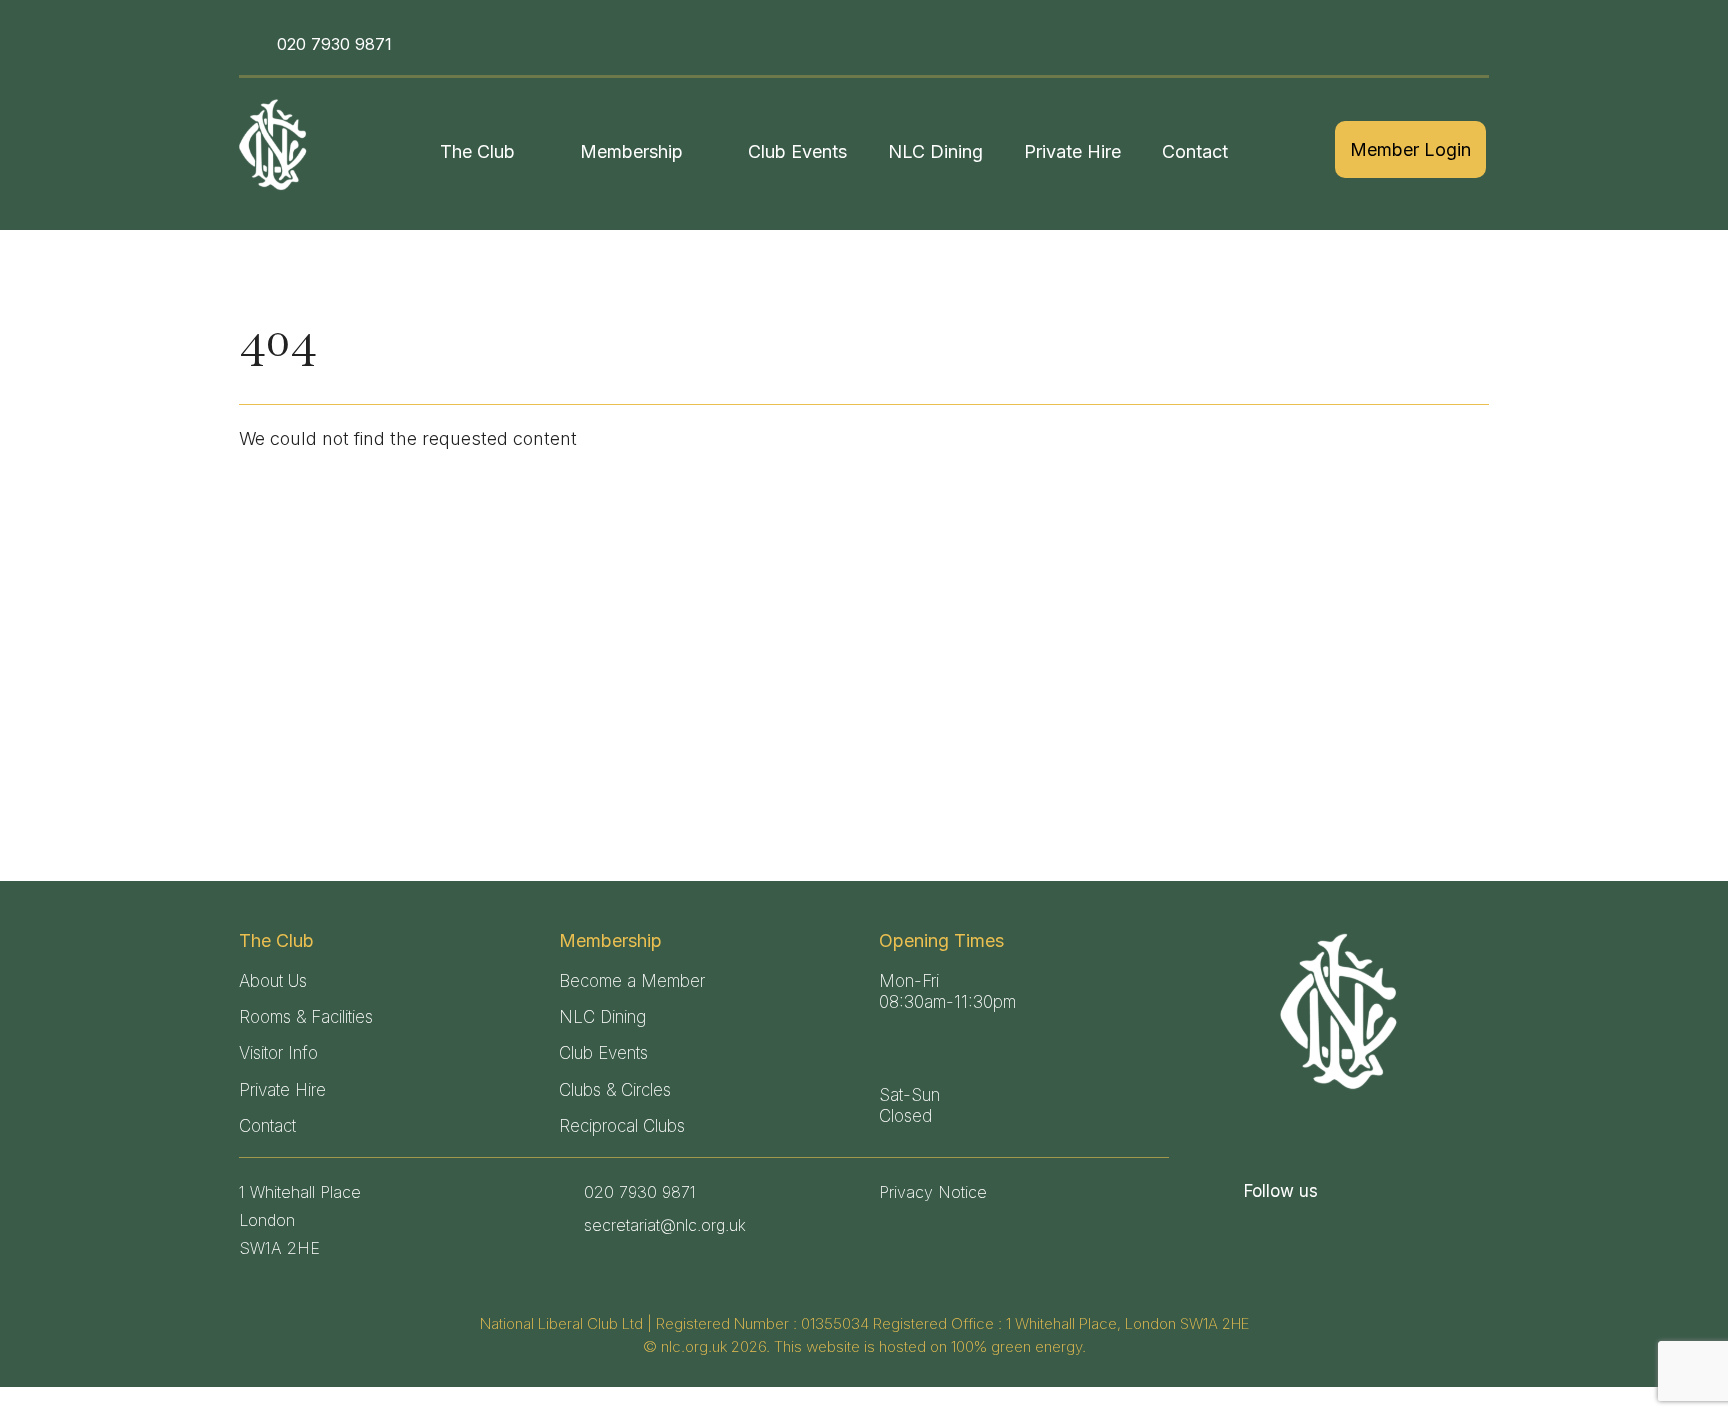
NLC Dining (935, 151)
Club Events (797, 151)
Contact (1195, 151)
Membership (631, 151)
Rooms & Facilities (306, 1017)
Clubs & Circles (615, 1090)
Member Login (1410, 149)
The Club (477, 151)
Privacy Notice (933, 1192)
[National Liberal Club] (276, 144)
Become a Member (632, 981)
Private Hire (1072, 151)
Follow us (1281, 1191)
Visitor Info (278, 1053)
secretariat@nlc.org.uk (665, 1225)
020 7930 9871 (334, 44)
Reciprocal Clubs (622, 1126)
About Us (273, 981)
